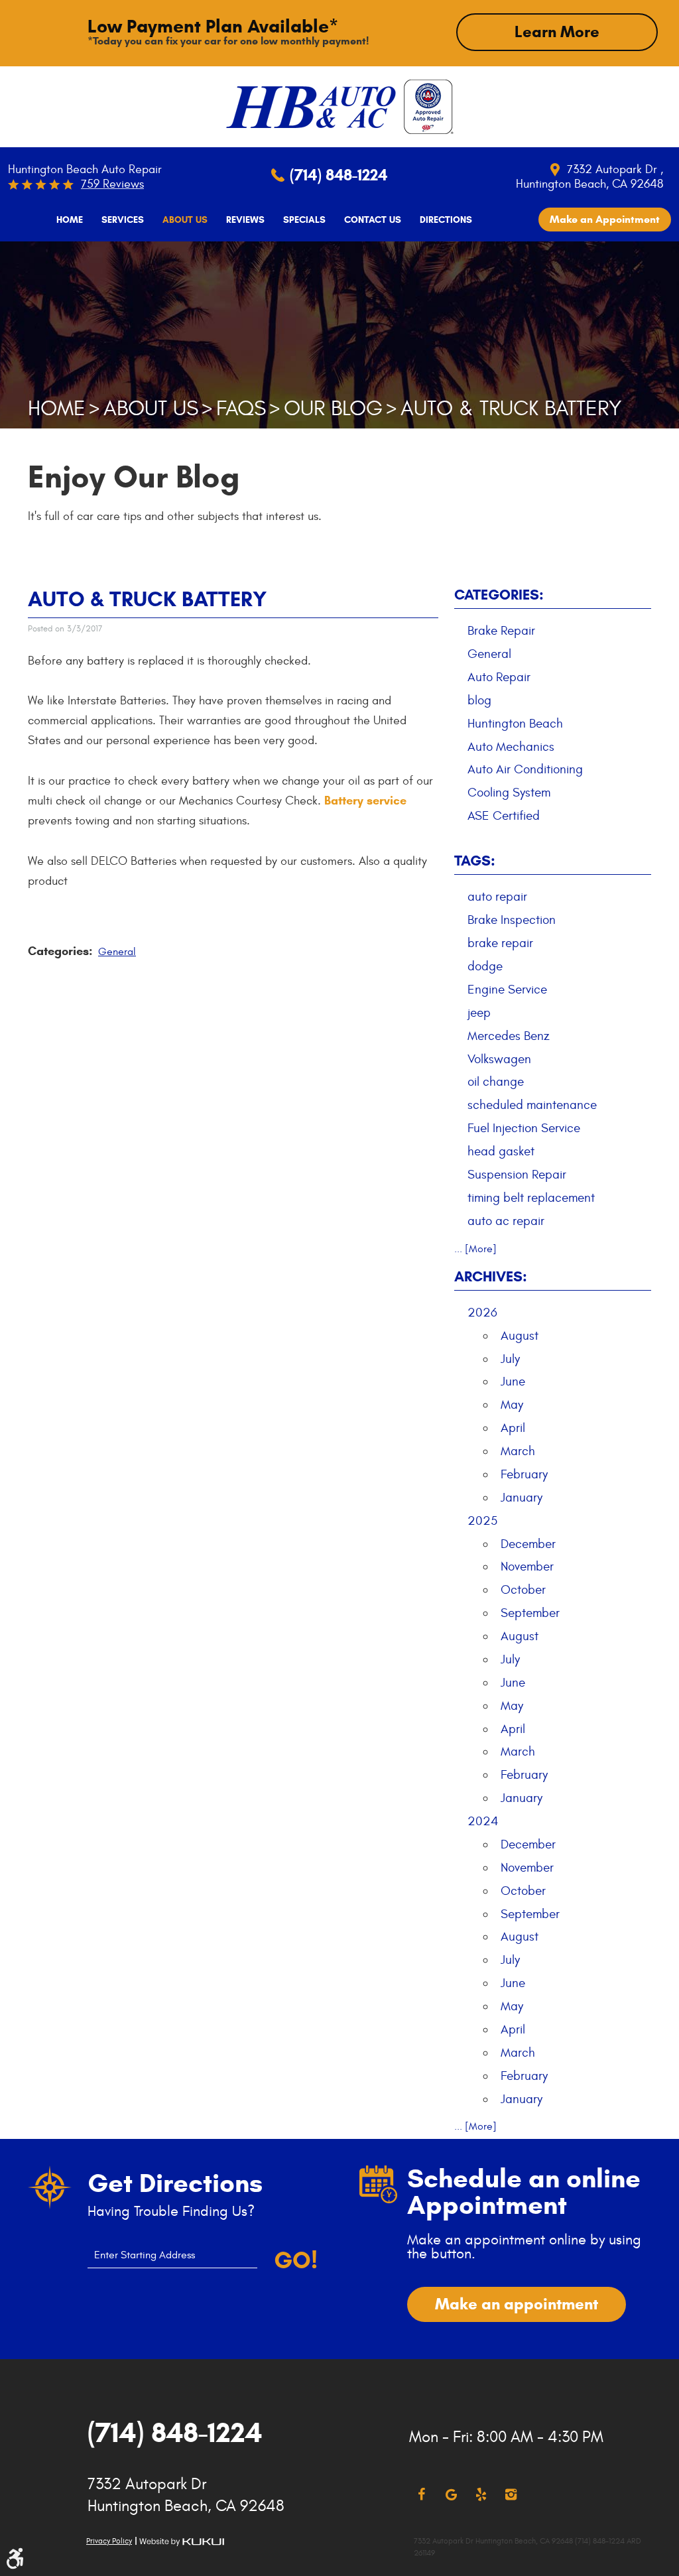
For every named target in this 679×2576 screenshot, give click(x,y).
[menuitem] (70, 220)
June (513, 1382)
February (524, 1474)
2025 (482, 1521)
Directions (446, 220)
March (518, 1451)
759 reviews (112, 184)
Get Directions (175, 2183)
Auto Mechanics (511, 747)
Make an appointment (517, 2304)
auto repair (497, 897)
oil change (496, 1082)
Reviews (245, 220)
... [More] (475, 1249)
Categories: (499, 595)
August (520, 1336)
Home (70, 220)
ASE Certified (504, 816)
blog (479, 700)
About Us (185, 220)
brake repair (500, 943)
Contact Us (373, 220)
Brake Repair (501, 631)
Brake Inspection (512, 920)
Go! (295, 2260)
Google (451, 2495)
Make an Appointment (605, 219)
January (522, 1498)
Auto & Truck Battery (511, 409)
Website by (182, 2542)
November (527, 1567)
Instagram (511, 2495)
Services (123, 220)
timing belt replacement (531, 1198)
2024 (483, 1821)
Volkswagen (499, 1059)
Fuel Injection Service (524, 1128)
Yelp (481, 2495)
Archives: (491, 1276)
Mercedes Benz (509, 1036)
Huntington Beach (515, 724)
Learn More (557, 32)
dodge (485, 966)
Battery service (365, 801)
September (530, 1613)
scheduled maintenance (532, 1105)
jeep (479, 1013)
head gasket (501, 1151)
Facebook (421, 2495)
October (523, 1590)
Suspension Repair (517, 1175)
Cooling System (509, 793)
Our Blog (333, 409)
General (117, 952)
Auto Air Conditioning (525, 769)
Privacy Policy (109, 2541)
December (528, 1544)
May (512, 1405)
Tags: (475, 861)
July (510, 1359)
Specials (304, 220)
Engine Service (507, 990)
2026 (482, 1313)
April (513, 1428)
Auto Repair (499, 677)
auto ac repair (506, 1221)
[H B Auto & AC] (311, 107)
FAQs (241, 409)
